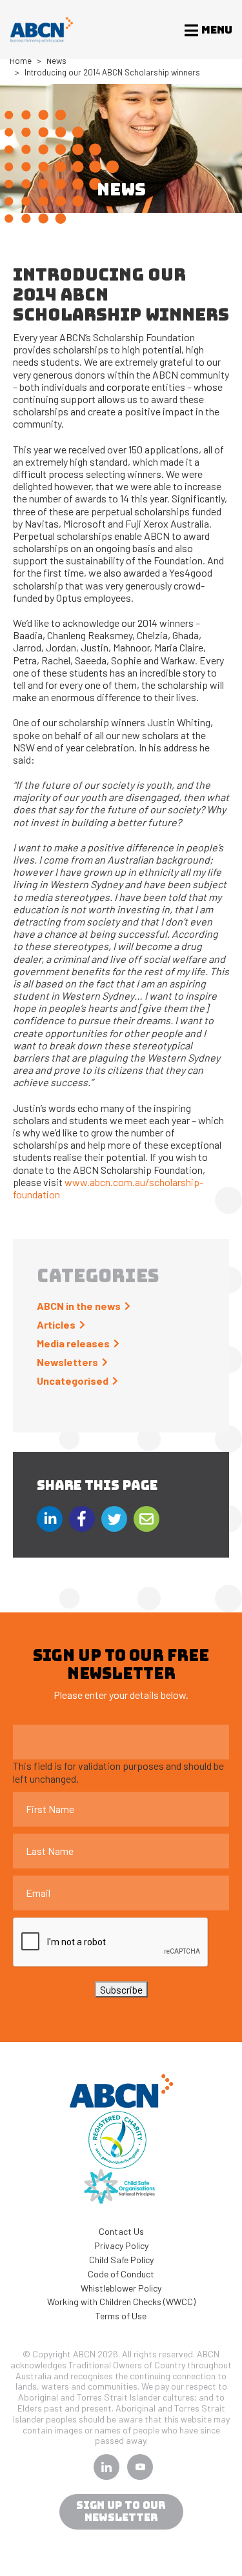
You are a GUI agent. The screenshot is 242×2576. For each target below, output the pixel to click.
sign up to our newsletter (121, 2512)
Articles (56, 1324)
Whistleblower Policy (121, 2288)
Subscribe (121, 1989)
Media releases (73, 1343)
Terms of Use (121, 2316)
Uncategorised (73, 1381)
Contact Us (121, 2231)
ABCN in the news (79, 1306)
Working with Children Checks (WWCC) (121, 2302)
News (56, 61)
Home (21, 61)
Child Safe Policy (121, 2260)
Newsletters (67, 1362)
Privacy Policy (121, 2245)
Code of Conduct (121, 2274)
